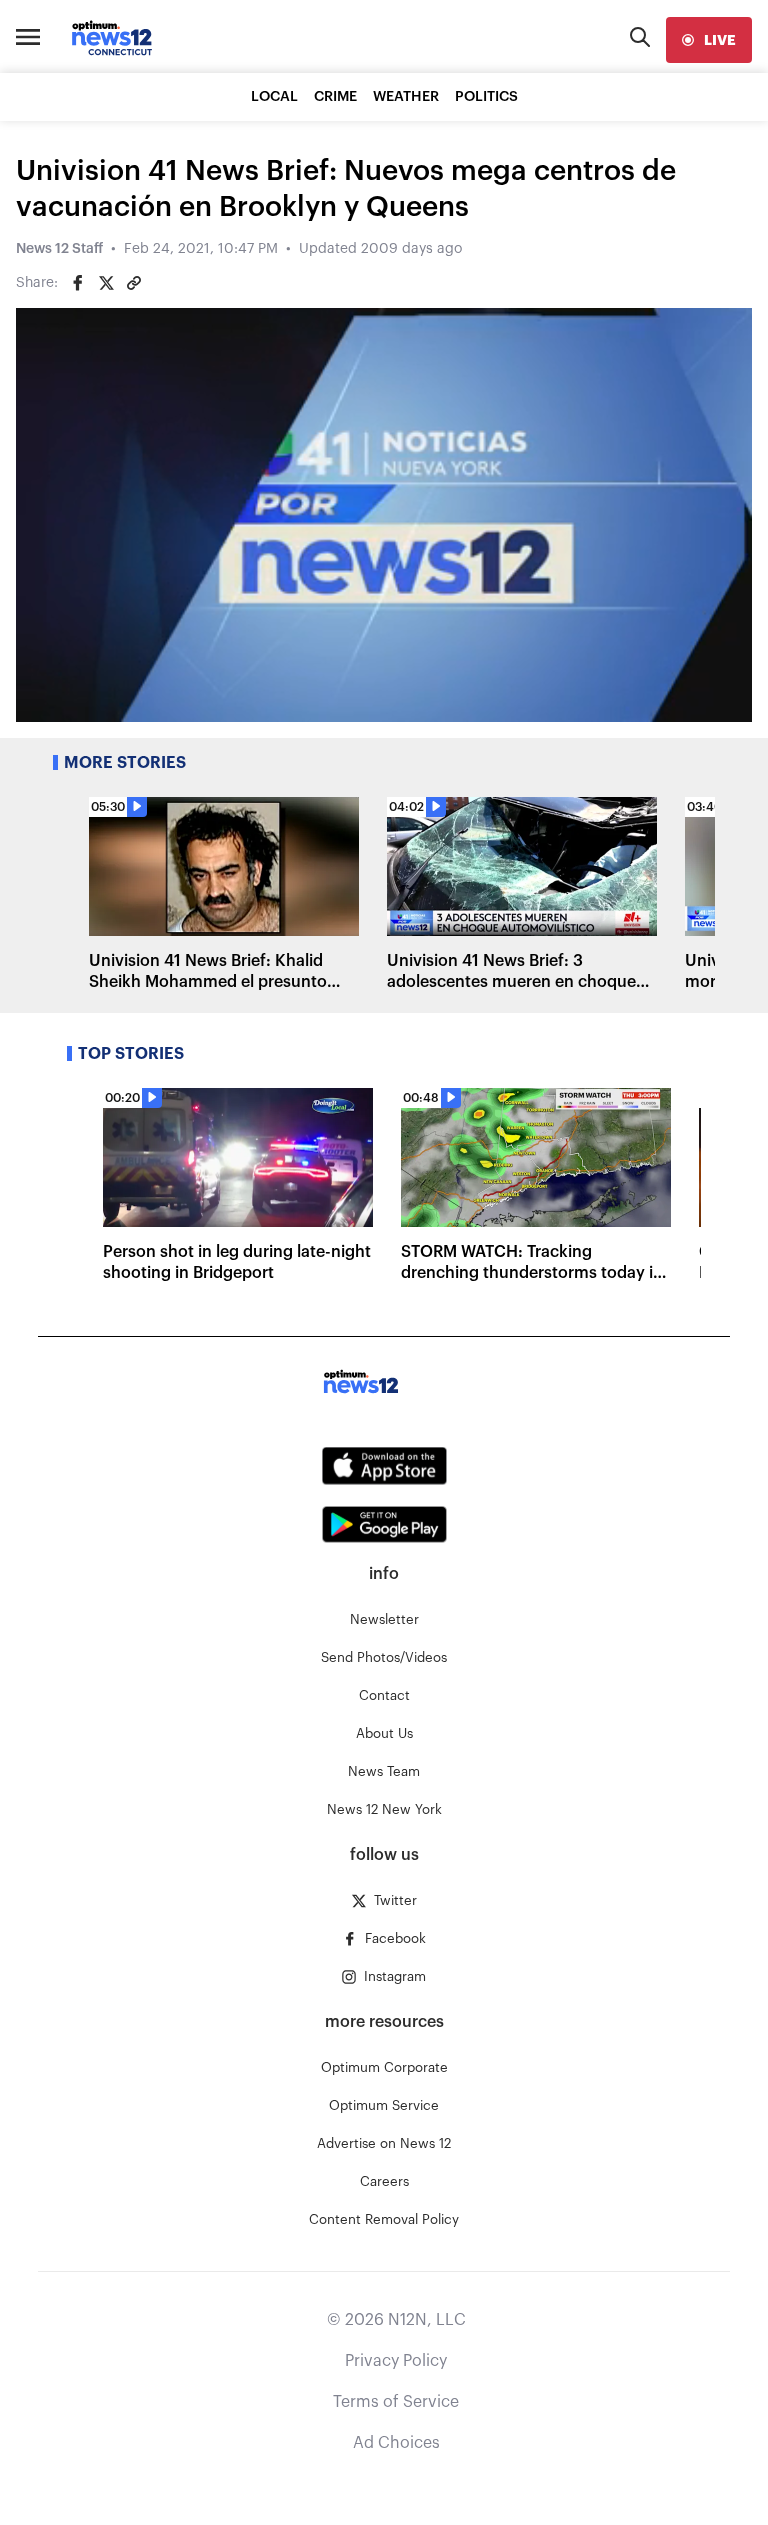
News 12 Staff (59, 249)
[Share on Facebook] (78, 283)
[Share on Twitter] (106, 283)
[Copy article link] (134, 283)
